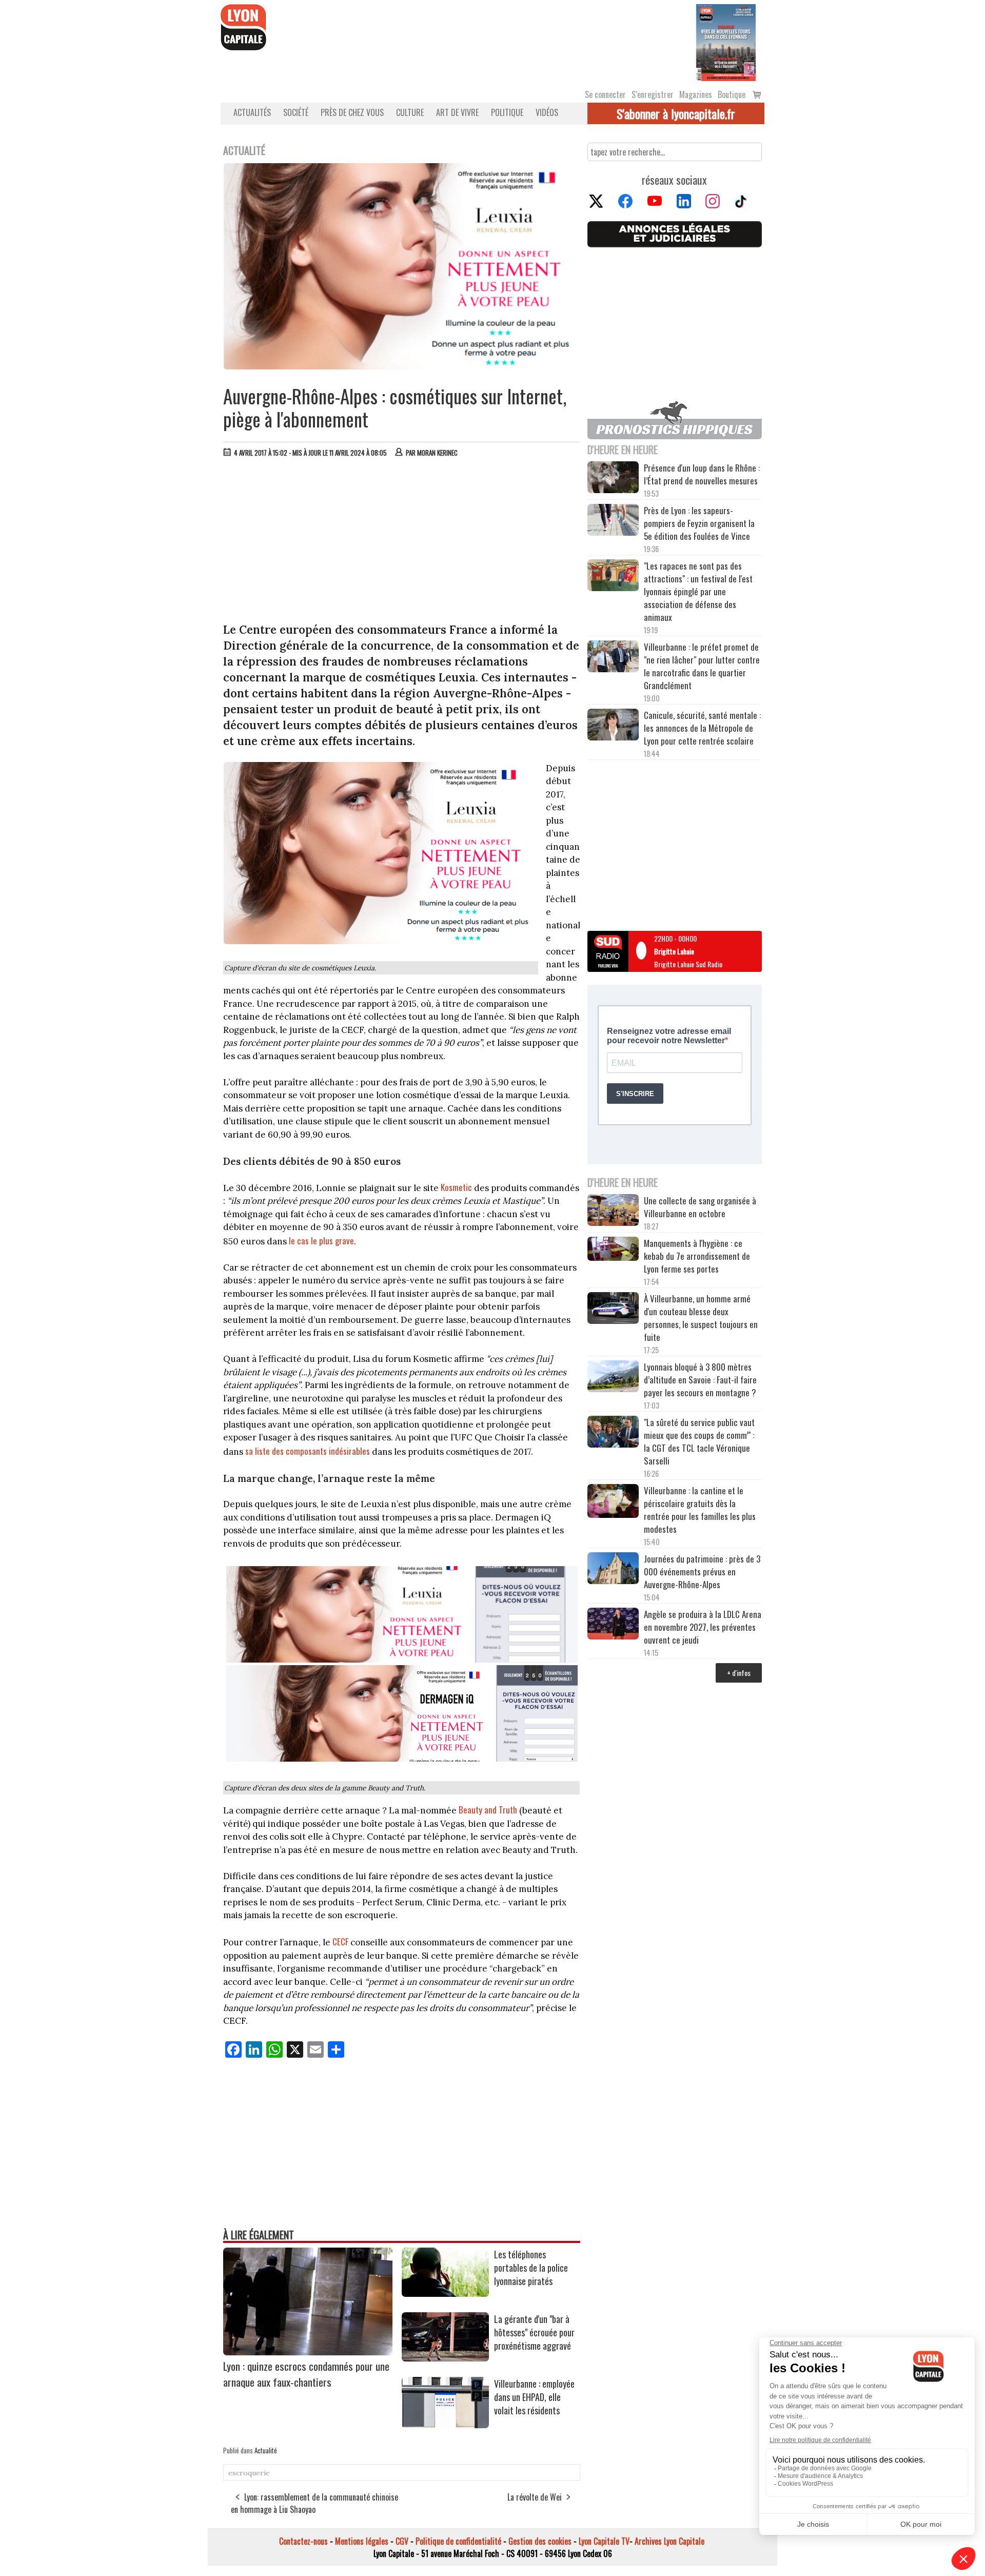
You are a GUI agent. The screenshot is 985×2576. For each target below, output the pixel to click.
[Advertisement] (402, 542)
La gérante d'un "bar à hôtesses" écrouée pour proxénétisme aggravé (534, 2332)
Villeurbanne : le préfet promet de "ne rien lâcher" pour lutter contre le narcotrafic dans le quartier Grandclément (702, 666)
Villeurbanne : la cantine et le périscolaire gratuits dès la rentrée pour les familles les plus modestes (700, 1510)
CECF (340, 1941)
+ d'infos (739, 1673)
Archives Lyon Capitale (669, 2541)
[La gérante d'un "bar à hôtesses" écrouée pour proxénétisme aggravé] (445, 2358)
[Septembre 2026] (726, 42)
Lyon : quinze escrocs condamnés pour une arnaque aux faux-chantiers (306, 2374)
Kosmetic (456, 1187)
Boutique (732, 94)
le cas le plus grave (321, 1241)
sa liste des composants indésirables (308, 1451)
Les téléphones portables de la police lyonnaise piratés (531, 2268)
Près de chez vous (352, 112)
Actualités (252, 112)
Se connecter (605, 94)
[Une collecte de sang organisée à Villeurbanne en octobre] (613, 1212)
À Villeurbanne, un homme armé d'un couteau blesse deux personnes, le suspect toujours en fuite (701, 1318)
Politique (507, 112)
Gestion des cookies (540, 2541)
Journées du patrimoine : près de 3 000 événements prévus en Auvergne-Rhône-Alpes (702, 1572)
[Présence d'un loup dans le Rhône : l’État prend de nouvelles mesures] (613, 479)
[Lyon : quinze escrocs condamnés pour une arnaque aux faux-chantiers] (308, 2352)
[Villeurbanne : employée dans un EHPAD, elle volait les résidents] (445, 2425)
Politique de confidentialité (458, 2541)
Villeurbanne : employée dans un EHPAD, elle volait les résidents (534, 2397)
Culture (410, 112)
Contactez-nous (303, 2541)
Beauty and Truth (488, 1810)
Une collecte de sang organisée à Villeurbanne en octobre (700, 1207)
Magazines (696, 94)
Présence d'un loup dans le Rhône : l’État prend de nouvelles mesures (702, 474)
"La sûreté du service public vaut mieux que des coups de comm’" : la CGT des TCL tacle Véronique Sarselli (699, 1441)
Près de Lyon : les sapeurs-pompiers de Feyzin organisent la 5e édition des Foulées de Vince (699, 523)
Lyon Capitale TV (604, 2541)
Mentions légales (362, 2541)
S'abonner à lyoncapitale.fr (676, 113)
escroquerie (249, 2473)
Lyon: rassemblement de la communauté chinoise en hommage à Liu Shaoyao (314, 2503)
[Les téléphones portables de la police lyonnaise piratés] (445, 2293)
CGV (402, 2541)
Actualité (266, 2450)
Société (296, 112)
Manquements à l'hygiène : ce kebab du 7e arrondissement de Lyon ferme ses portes (697, 1256)
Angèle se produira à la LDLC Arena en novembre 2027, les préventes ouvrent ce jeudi (703, 1627)
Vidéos (547, 112)
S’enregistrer (653, 94)
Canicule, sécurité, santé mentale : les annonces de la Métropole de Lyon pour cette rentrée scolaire (702, 728)
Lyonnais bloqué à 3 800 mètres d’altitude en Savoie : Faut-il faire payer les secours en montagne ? (700, 1380)
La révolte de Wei (535, 2497)
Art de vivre (457, 112)
